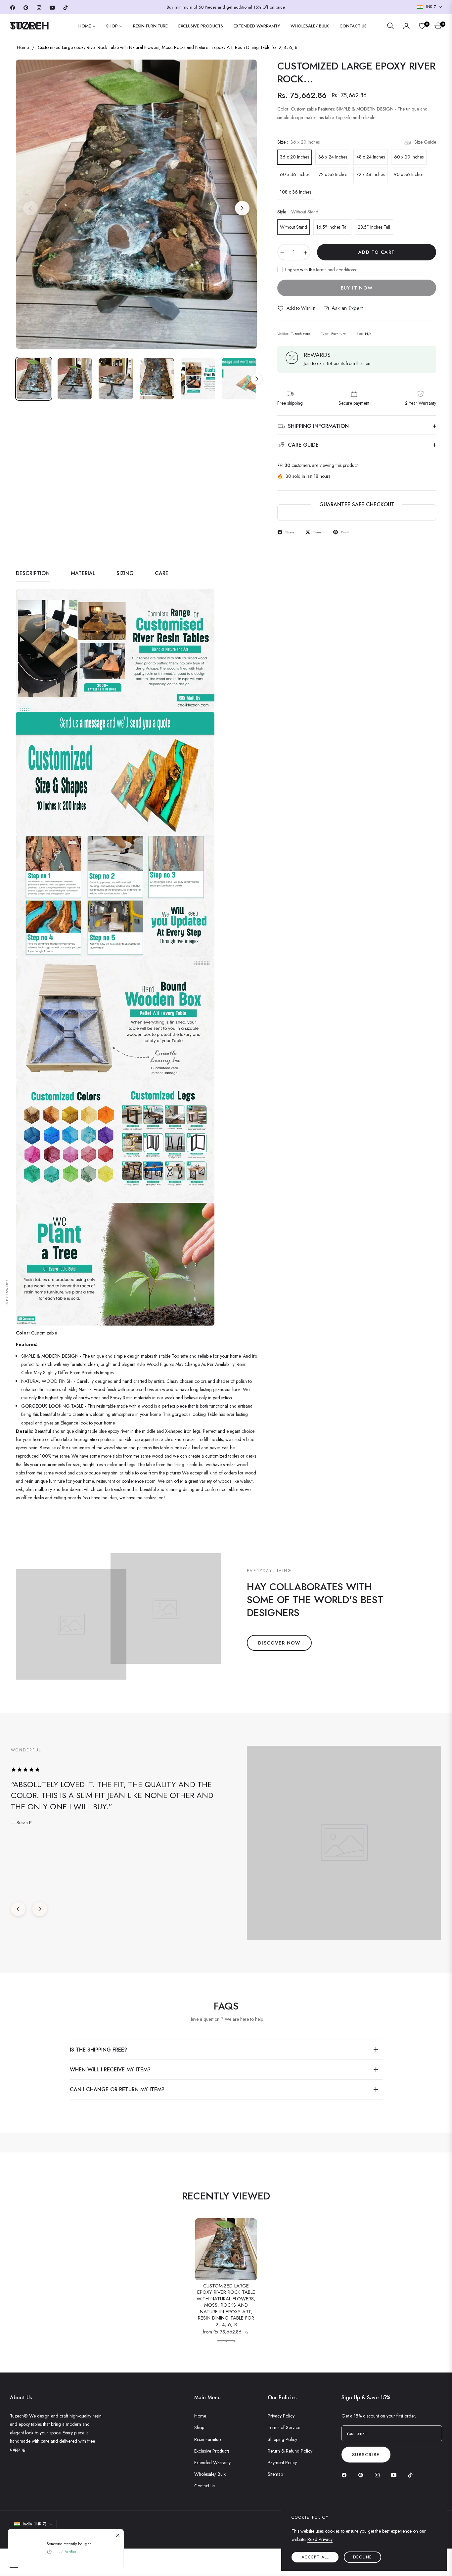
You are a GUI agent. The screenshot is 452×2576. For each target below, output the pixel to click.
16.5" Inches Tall (332, 227)
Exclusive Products (212, 2451)
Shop (199, 2427)
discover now (279, 1643)
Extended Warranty (212, 2463)
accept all (315, 2557)
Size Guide (425, 142)
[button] (390, 26)
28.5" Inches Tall (374, 227)
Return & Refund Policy (290, 2451)
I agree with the (320, 270)
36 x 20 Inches (294, 157)
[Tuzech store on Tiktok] (412, 2475)
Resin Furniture (208, 2439)
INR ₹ (431, 7)
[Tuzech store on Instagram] (379, 2475)
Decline (362, 2557)
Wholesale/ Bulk (210, 2474)
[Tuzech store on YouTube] (395, 2475)
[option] (136, 204)
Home (23, 47)
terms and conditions (336, 270)
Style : (298, 212)
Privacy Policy (281, 2416)
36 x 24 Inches (333, 157)
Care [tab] (162, 574)
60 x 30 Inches (409, 157)
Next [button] (242, 208)
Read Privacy (320, 2539)
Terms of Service (284, 2427)
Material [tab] (83, 574)
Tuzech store (45, 2536)
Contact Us (205, 2486)
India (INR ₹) (35, 2524)
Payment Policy (282, 2463)
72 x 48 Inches (370, 174)
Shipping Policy (282, 2439)
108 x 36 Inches (295, 192)
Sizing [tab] (125, 574)
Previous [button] (30, 208)
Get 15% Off (7, 1291)
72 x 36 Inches (333, 174)
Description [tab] (33, 574)
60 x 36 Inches (295, 174)
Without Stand (294, 227)
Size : (298, 142)
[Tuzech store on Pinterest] (362, 2475)
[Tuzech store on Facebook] (346, 2475)
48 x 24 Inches (371, 157)
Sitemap (275, 2474)
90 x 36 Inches (408, 174)
